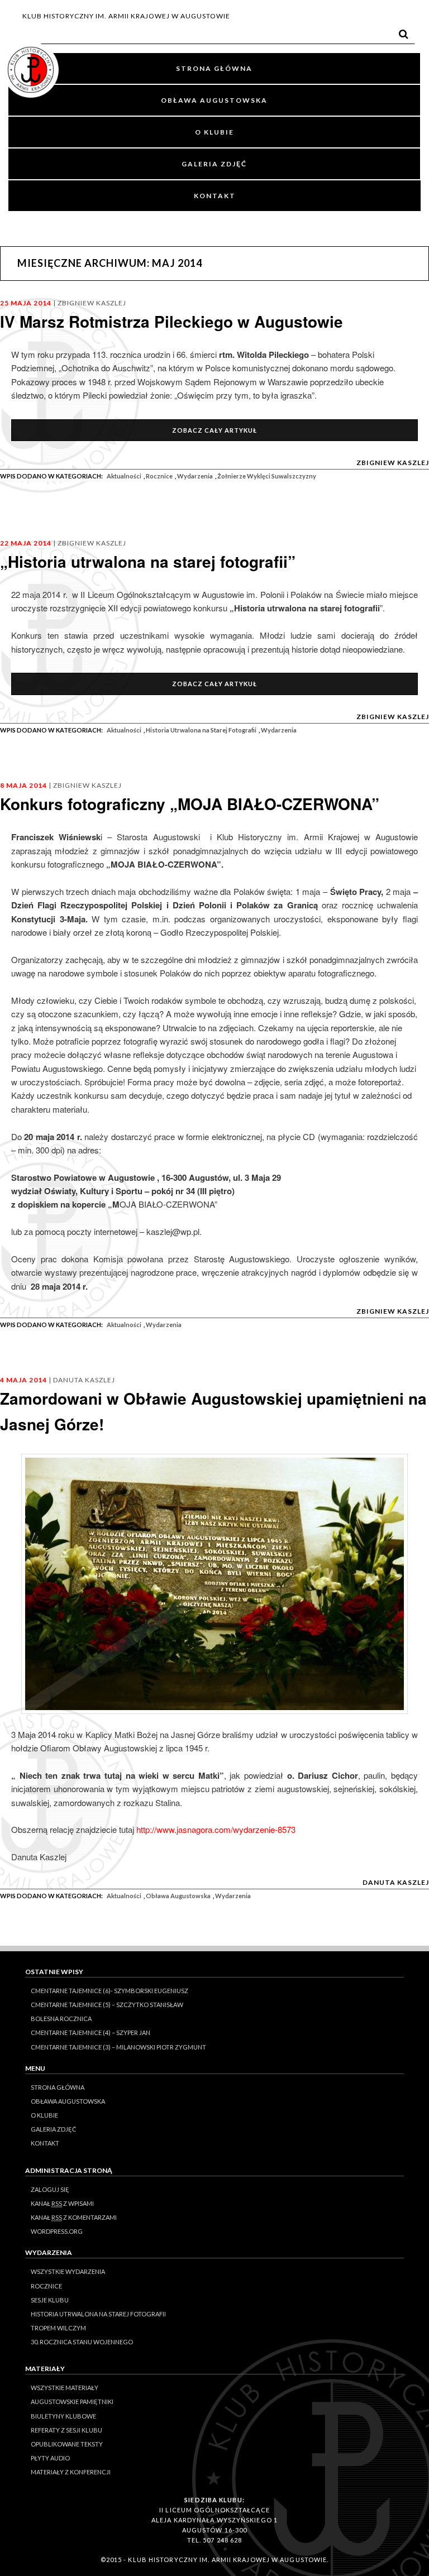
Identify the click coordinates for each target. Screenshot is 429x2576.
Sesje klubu (50, 2300)
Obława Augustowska (178, 1896)
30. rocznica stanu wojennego (82, 2342)
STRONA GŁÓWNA (214, 68)
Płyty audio (50, 2458)
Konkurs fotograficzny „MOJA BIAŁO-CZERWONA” (190, 804)
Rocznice (159, 476)
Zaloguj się (50, 2189)
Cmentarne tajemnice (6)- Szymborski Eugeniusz (109, 1991)
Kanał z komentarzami (74, 2217)
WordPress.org (57, 2231)
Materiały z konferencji (71, 2472)
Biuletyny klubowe (63, 2416)
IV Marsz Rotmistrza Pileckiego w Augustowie (171, 321)
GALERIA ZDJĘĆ (214, 164)
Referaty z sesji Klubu (66, 2430)
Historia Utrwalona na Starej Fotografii (201, 730)
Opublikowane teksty (67, 2444)
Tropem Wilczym (58, 2328)
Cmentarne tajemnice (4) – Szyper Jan (90, 2032)
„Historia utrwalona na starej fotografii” (148, 561)
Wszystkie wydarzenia (68, 2271)
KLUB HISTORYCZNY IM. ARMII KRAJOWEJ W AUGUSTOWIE (126, 16)
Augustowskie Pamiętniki (72, 2402)
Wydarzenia (195, 476)
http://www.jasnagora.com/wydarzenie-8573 (216, 1829)
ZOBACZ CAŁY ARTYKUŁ (214, 430)
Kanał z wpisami (62, 2203)
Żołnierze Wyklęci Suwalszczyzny (267, 476)
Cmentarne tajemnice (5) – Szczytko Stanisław (107, 2005)
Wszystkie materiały (65, 2388)
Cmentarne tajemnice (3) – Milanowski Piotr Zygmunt (118, 2047)
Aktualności (124, 476)
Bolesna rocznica (61, 2019)
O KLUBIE (214, 132)
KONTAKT (215, 196)
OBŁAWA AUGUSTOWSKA (214, 100)
